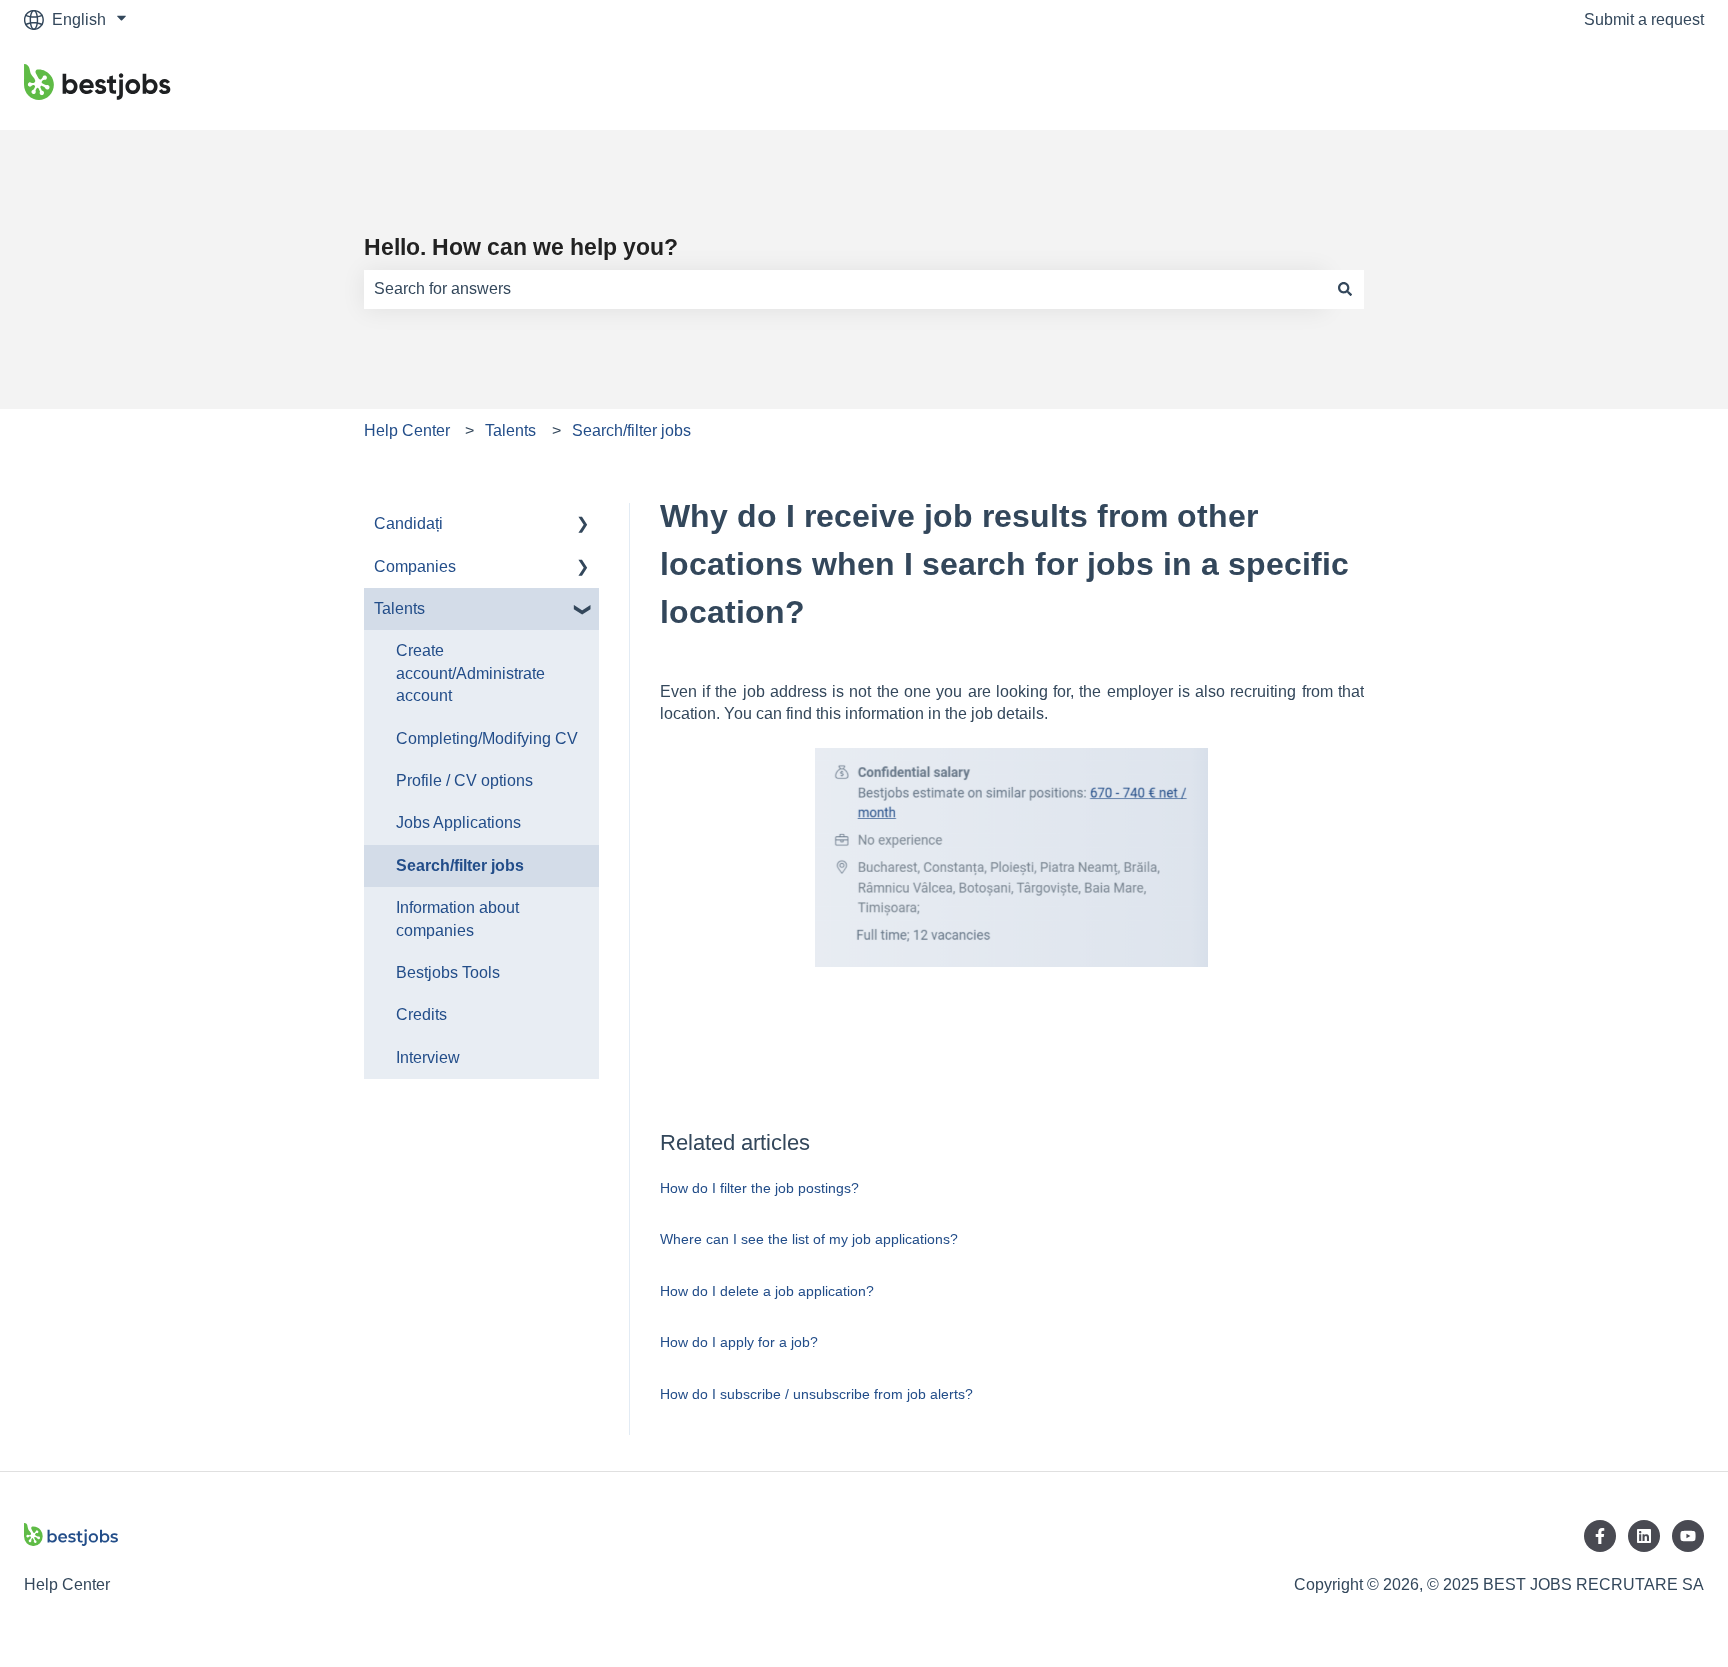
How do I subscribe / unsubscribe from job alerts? (816, 1394)
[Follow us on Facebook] (1600, 1536)
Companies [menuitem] (415, 566)
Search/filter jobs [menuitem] (460, 865)
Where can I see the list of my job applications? (809, 1239)
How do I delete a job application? (767, 1291)
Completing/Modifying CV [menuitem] (487, 738)
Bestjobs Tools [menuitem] (448, 972)
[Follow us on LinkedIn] (1644, 1536)
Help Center (407, 430)
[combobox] (845, 289)
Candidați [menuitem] (408, 523)
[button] (583, 525)
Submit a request (1644, 19)
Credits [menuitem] (421, 1014)
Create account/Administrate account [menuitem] (470, 673)
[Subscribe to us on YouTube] (1688, 1536)
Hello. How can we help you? (521, 247)
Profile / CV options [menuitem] (464, 780)
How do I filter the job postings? (759, 1188)
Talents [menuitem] (399, 608)
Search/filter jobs (631, 430)
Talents (510, 430)
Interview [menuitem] (428, 1057)
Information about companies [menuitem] (457, 918)
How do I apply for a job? (739, 1342)
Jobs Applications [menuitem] (458, 822)
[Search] (1345, 289)
